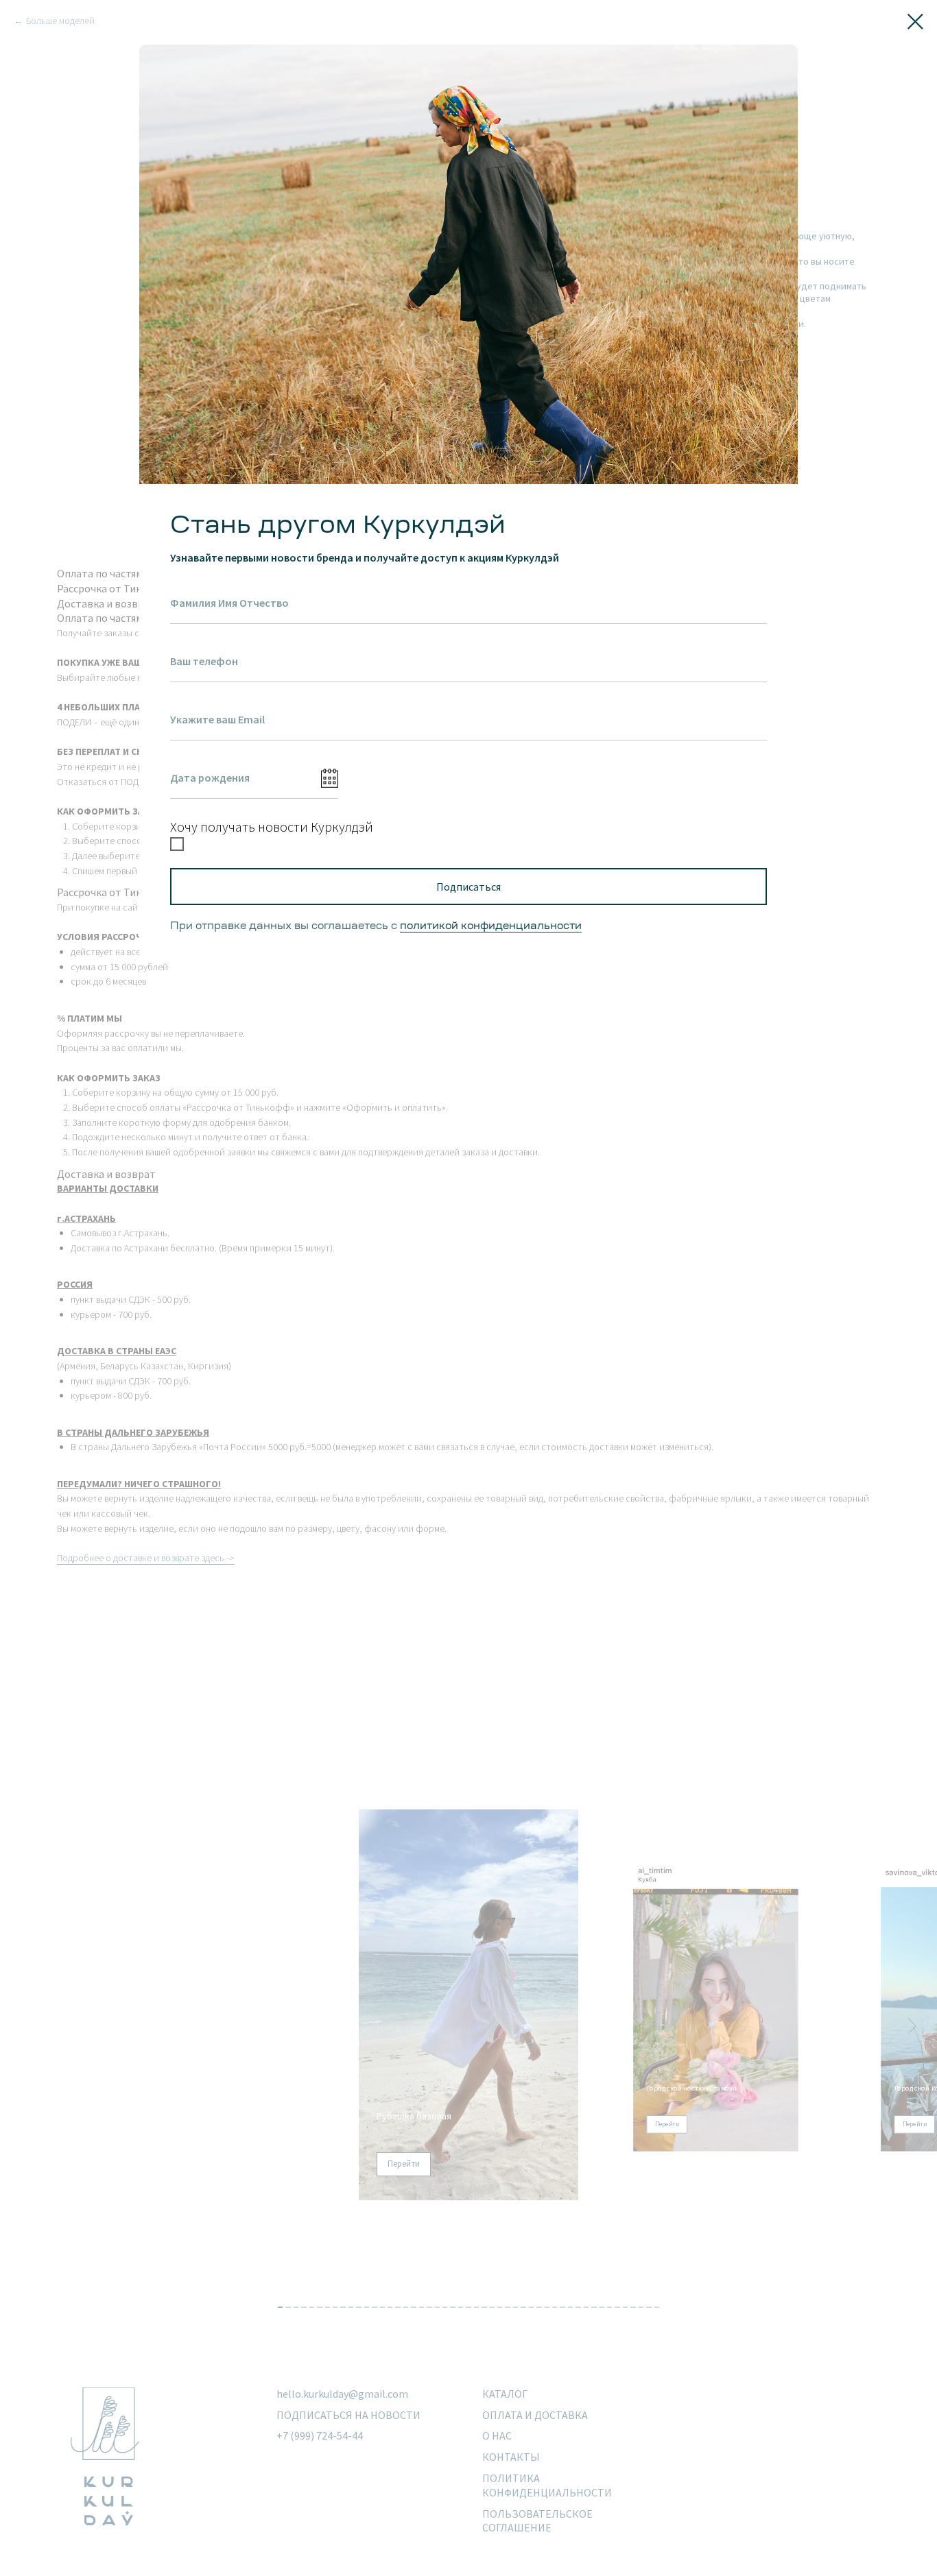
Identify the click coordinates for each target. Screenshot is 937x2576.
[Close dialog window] (915, 22)
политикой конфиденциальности (491, 927)
